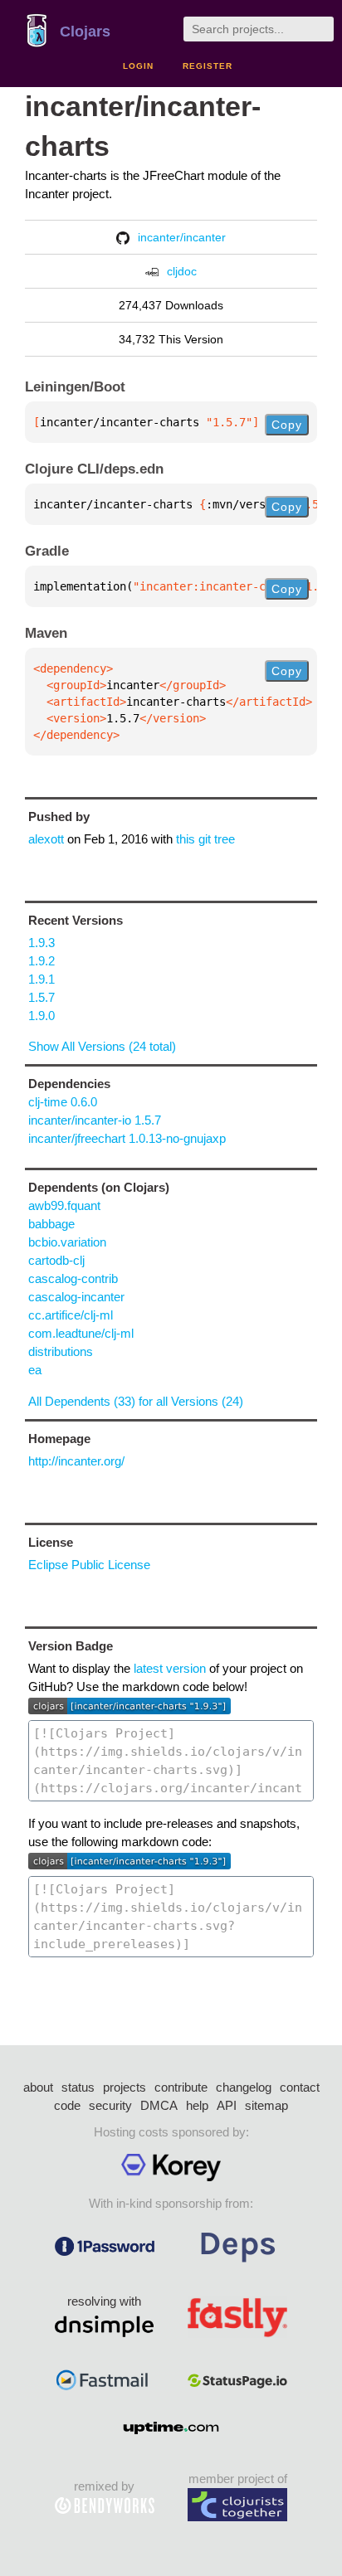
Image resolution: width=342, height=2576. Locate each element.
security (110, 2105)
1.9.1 (42, 979)
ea (35, 1370)
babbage (51, 1224)
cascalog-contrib (73, 1278)
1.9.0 (42, 1016)
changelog (244, 2087)
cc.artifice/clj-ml (71, 1315)
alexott (46, 839)
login (138, 66)
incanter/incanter (182, 237)
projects (125, 2087)
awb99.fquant (64, 1205)
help (197, 2105)
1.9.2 (42, 961)
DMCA (159, 2105)
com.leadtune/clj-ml (81, 1333)
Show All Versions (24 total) (102, 1046)
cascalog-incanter (76, 1297)
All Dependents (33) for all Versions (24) (136, 1401)
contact (300, 2087)
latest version (170, 1668)
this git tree (205, 839)
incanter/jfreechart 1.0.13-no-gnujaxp (127, 1138)
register (208, 66)
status (78, 2087)
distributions (61, 1351)
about (38, 2087)
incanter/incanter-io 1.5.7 (95, 1120)
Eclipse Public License (89, 1565)
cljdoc (182, 271)
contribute (181, 2087)
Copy (287, 425)
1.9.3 (42, 943)
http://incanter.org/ (76, 1461)
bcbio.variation (67, 1242)
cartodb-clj (56, 1260)
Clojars (85, 32)
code (67, 2105)
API (227, 2105)
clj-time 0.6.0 (63, 1102)
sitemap (266, 2105)
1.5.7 (42, 997)
